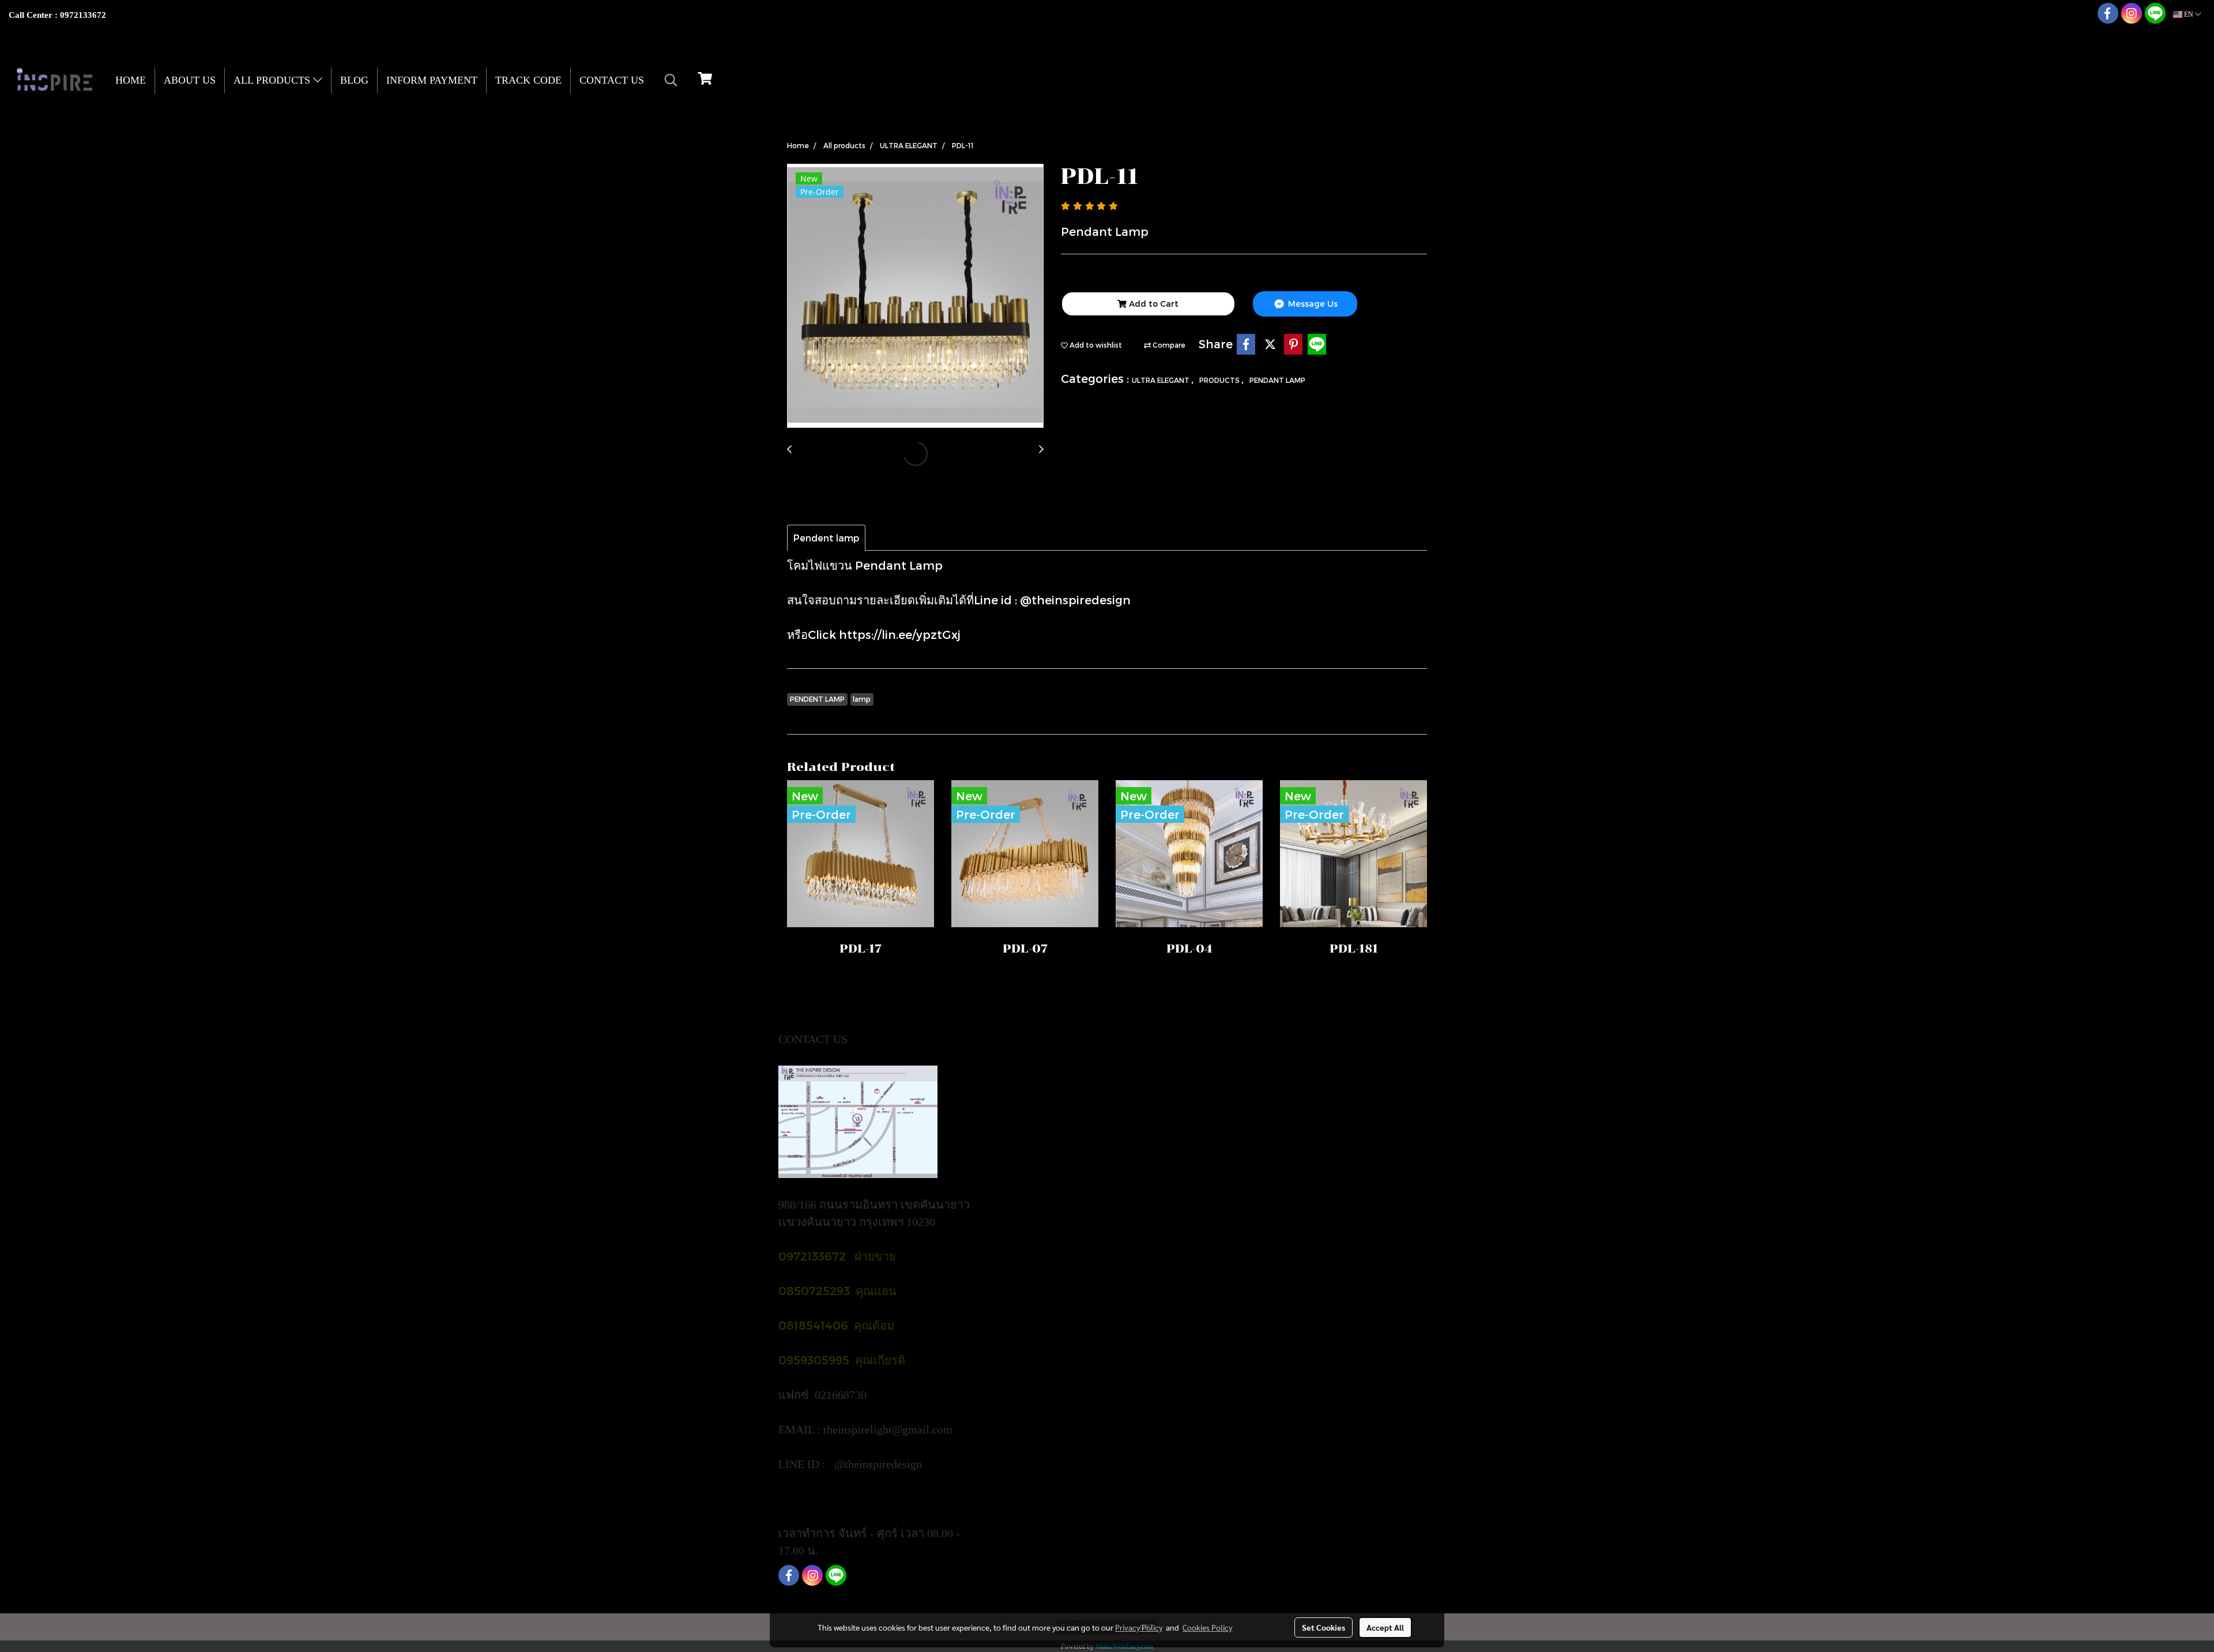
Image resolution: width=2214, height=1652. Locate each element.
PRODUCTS (1220, 380)
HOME (131, 80)
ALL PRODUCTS (273, 80)
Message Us (1312, 304)
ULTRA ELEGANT (1161, 380)
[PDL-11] (915, 296)
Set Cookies (1323, 1627)
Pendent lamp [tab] (826, 538)
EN (2189, 14)
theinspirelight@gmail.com (889, 1429)
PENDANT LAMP (1277, 380)
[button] (671, 80)
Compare (1168, 345)
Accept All (1385, 1627)
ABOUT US (190, 80)
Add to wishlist (1095, 345)
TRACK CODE (528, 80)
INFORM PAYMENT (432, 80)
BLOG (354, 80)
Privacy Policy (1139, 1627)
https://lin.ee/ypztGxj (900, 634)
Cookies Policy (1207, 1627)
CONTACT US (612, 80)
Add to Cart (1153, 304)
